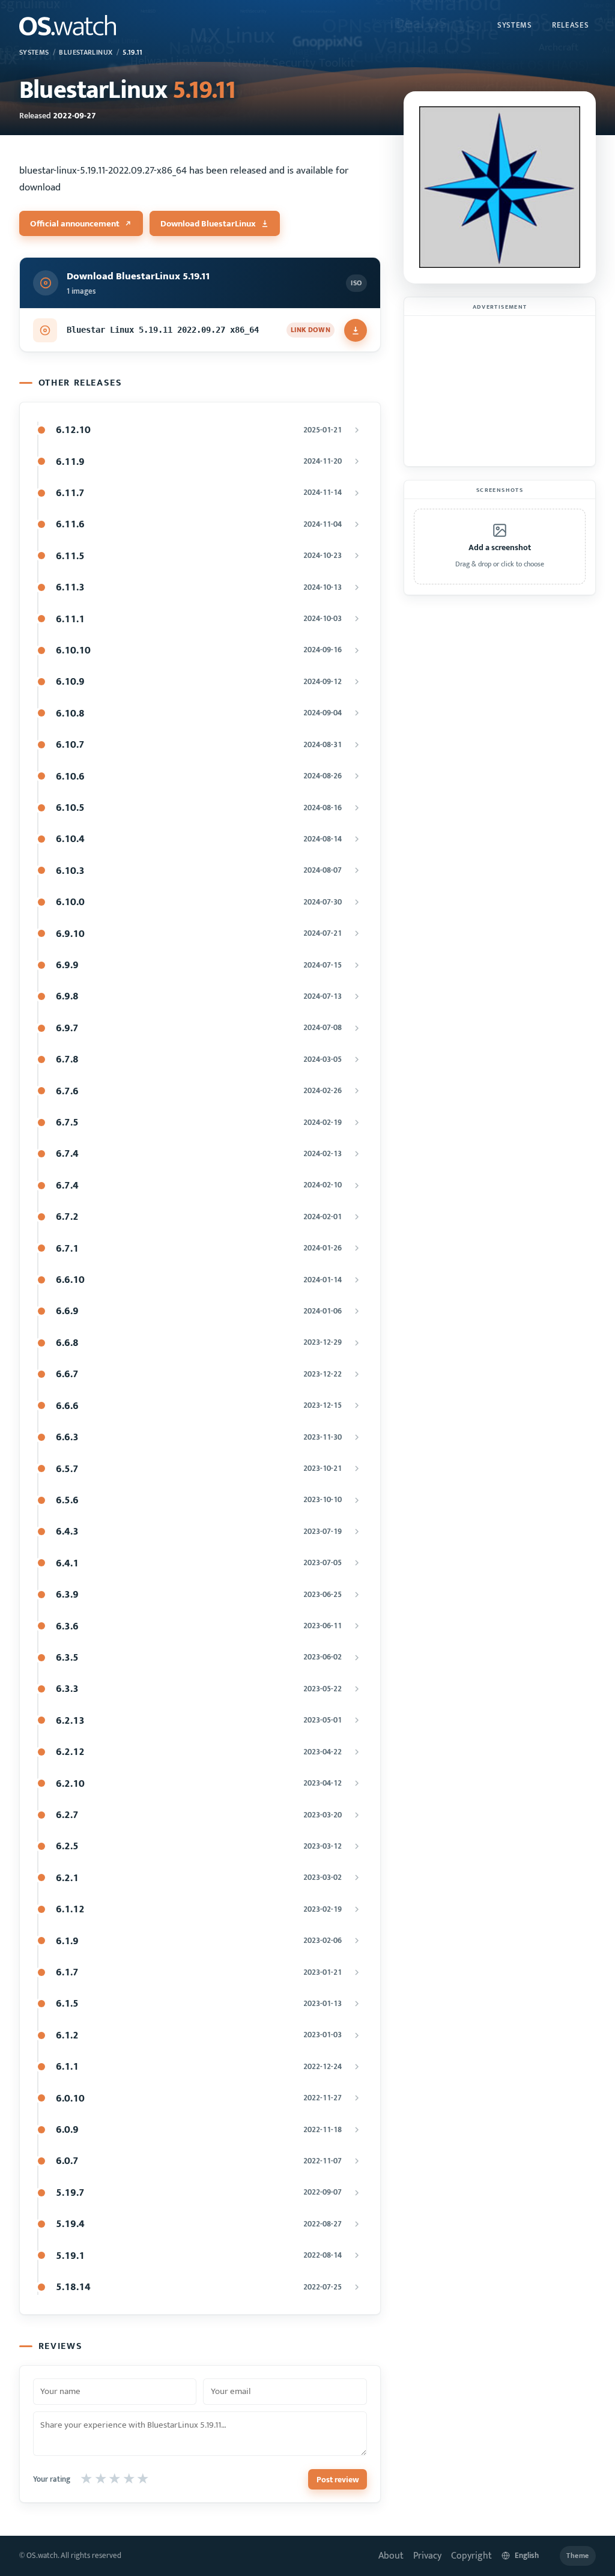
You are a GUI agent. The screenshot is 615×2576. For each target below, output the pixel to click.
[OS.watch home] (68, 25)
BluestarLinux (86, 53)
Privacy (427, 2556)
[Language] (526, 2556)
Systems (515, 25)
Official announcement (75, 224)
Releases (570, 25)
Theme (578, 2556)
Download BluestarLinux (208, 224)
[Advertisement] (500, 391)
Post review (338, 2480)
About (391, 2556)
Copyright (471, 2556)
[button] (500, 547)
